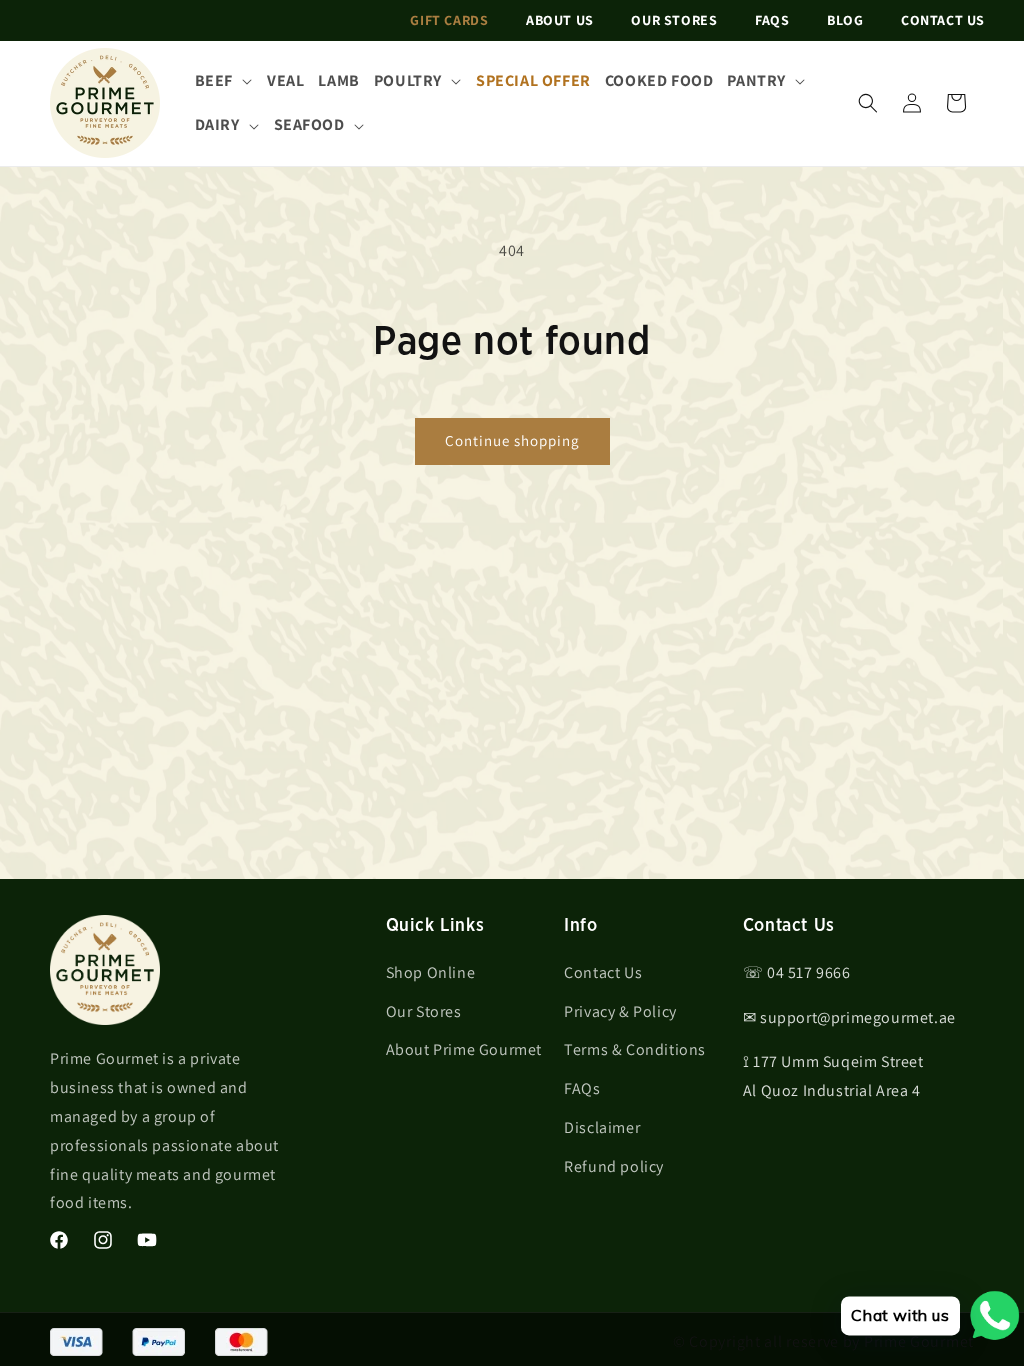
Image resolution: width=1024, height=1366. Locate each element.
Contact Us (943, 20)
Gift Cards (449, 20)
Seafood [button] (309, 124)
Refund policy (614, 1166)
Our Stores (674, 20)
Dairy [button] (217, 124)
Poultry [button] (408, 80)
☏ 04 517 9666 (797, 972)
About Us (560, 20)
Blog (845, 20)
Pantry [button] (756, 80)
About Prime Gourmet (464, 1049)
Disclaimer (602, 1127)
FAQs (772, 20)
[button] (868, 103)
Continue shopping (512, 440)
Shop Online (431, 972)
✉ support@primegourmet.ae (849, 1017)
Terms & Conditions (635, 1049)
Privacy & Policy (620, 1011)
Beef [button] (214, 80)
